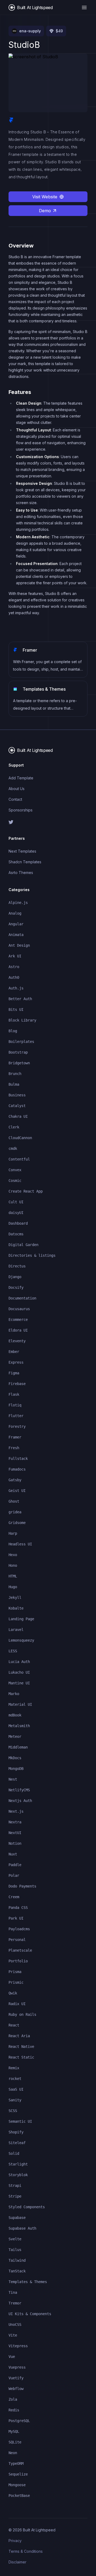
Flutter (16, 1416)
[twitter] (48, 822)
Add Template (21, 778)
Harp (13, 1533)
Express (16, 1362)
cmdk (13, 1148)
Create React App (26, 1191)
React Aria (19, 2036)
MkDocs (15, 1758)
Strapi (15, 2186)
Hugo (13, 1587)
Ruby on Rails (22, 2014)
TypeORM (16, 2463)
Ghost (14, 1501)
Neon (13, 2453)
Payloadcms (19, 1929)
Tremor (15, 2303)
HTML (13, 1576)
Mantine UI (19, 1683)
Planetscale (20, 1950)
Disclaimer (17, 2562)
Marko (14, 1694)
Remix (14, 2068)
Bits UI (16, 1009)
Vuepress (17, 2367)
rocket (15, 2079)
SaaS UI (16, 2089)
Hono (13, 1565)
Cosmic (15, 1181)
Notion (15, 1843)
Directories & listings (32, 1255)
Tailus (15, 2250)
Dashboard (18, 1223)
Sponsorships (21, 810)
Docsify (16, 1287)
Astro (14, 967)
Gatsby (15, 1480)
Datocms (16, 1234)
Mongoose (17, 2485)
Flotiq (15, 1405)
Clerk (14, 1127)
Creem (14, 1897)
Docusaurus (19, 1309)
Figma (14, 1373)
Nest (13, 1779)
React (14, 2025)
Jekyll (15, 1598)
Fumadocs (17, 1469)
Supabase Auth (22, 2228)
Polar (14, 1875)
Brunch (15, 1074)
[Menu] (84, 7)
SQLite (15, 2442)
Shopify (16, 2132)
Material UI (20, 1704)
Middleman (18, 1747)
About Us (17, 789)
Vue (12, 2357)
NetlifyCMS (19, 1790)
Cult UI (16, 1202)
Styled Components (27, 2207)
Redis (14, 2410)
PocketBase (19, 2496)
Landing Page (21, 1619)
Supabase (17, 2218)
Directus (17, 1266)
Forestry (17, 1426)
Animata (16, 935)
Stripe (15, 2196)
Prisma (15, 1972)
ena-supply (30, 31)
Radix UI (17, 2004)
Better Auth (20, 999)
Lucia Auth (19, 1662)
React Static (21, 2057)
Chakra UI (18, 1116)
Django (15, 1277)
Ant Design (19, 945)
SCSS (13, 2111)
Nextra (15, 1822)
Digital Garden (23, 1245)
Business (17, 1095)
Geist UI (17, 1491)
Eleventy (17, 1341)
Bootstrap (18, 1052)
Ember (14, 1352)
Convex (15, 1170)
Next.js (16, 1811)
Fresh (14, 1448)
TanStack (17, 2271)
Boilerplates (21, 1042)
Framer (15, 1437)
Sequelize (18, 2474)
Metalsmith (19, 1726)
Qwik (13, 1993)
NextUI (15, 1833)
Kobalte (16, 1608)
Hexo (13, 1555)
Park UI (16, 1918)
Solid (14, 2153)
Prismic (16, 1982)
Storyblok (18, 2175)
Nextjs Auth (20, 1801)
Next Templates (22, 851)
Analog (15, 913)
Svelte (15, 2239)
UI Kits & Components (30, 2314)
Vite (13, 2335)
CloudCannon (20, 1138)
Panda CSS (18, 1908)
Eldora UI (18, 1330)
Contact (15, 799)
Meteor (15, 1736)
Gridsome (17, 1523)
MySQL (14, 2431)
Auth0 (14, 977)
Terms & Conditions (26, 2551)
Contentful (19, 1159)
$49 (59, 31)
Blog (13, 1031)
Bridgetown (19, 1063)
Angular (16, 924)
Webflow (16, 2389)
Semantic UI (20, 2121)
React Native (21, 2047)
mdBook (15, 1715)
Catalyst (17, 1106)
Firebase (17, 1384)
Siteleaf (17, 2143)
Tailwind (17, 2260)
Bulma (14, 1084)
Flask (14, 1394)
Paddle (15, 1865)
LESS (13, 1651)
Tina (13, 2292)
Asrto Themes (21, 873)
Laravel (16, 1630)
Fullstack (18, 1459)
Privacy (15, 2541)
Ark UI (15, 956)
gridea (15, 1512)
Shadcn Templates (25, 862)
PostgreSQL (19, 2421)
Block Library (22, 1020)
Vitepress (18, 2346)
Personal (17, 1940)
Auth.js (16, 988)
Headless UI (20, 1544)
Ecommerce (18, 1320)
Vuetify (16, 2378)
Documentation (22, 1298)
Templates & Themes (28, 2282)
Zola (13, 2399)
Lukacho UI (19, 1672)
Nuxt (13, 1854)
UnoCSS (15, 2324)
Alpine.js (18, 903)
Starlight (18, 2164)
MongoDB (16, 1769)
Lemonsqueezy (21, 1640)
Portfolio (18, 1961)
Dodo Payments (22, 1886)
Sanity (15, 2100)
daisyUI (16, 1213)
